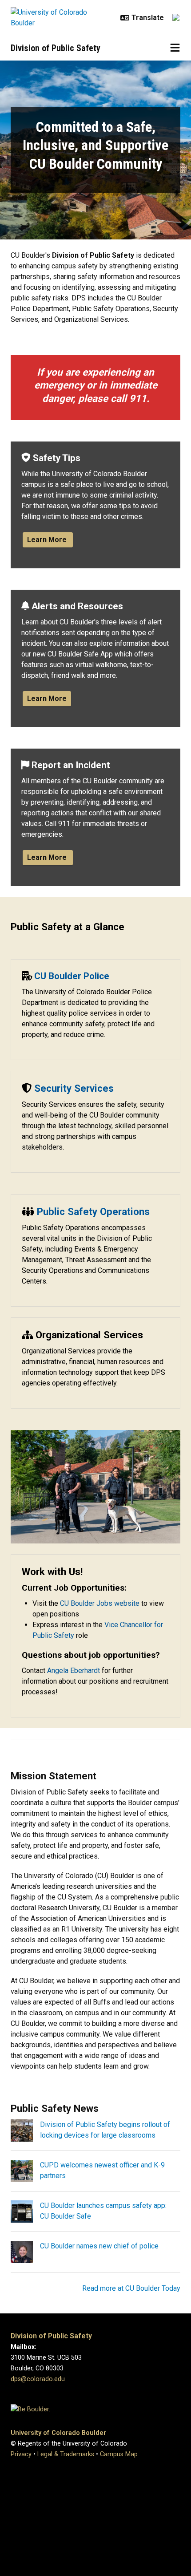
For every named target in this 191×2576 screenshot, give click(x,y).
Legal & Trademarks (66, 2454)
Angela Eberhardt (74, 1671)
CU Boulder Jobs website (100, 1603)
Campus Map (119, 2454)
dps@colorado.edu (38, 2379)
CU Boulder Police (72, 976)
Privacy (21, 2454)
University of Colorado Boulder (58, 2433)
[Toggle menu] (175, 48)
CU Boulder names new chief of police (99, 2246)
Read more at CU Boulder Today (131, 2288)
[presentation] (22, 2130)
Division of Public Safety (56, 48)
